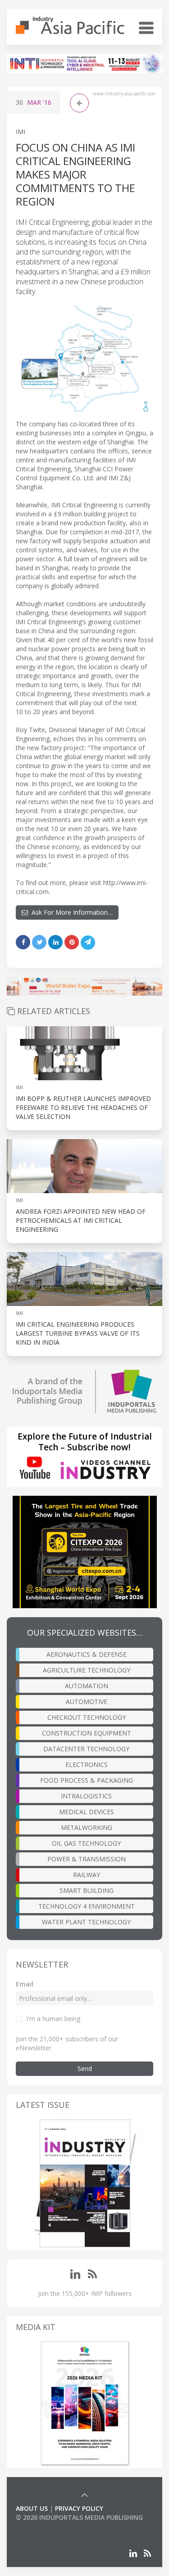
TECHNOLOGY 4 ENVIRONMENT (87, 1906)
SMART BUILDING (87, 1890)
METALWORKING (87, 1827)
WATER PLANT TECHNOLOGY (86, 1922)
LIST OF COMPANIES (46, 2526)
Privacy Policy (79, 2508)
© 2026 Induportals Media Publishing (79, 2517)
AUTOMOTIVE (87, 1702)
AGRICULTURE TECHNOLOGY (87, 1670)
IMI (21, 132)
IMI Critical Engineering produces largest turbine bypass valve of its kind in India (78, 1333)
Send (85, 2068)
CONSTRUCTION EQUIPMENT (87, 1733)
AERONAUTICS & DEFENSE (87, 1654)
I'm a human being (53, 2019)
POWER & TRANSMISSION (87, 1859)
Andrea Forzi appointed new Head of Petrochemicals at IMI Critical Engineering (81, 1220)
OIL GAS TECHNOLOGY (86, 1843)
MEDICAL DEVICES (87, 1812)
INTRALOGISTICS (86, 1796)
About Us (32, 2508)
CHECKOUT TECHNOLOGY (87, 1717)
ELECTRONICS (87, 1764)
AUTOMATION (87, 1686)
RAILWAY (87, 1875)
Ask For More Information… (70, 912)
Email (25, 1984)
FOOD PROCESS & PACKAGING (87, 1780)
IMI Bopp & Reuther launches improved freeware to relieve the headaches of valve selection (83, 1107)
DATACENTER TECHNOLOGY (86, 1749)
